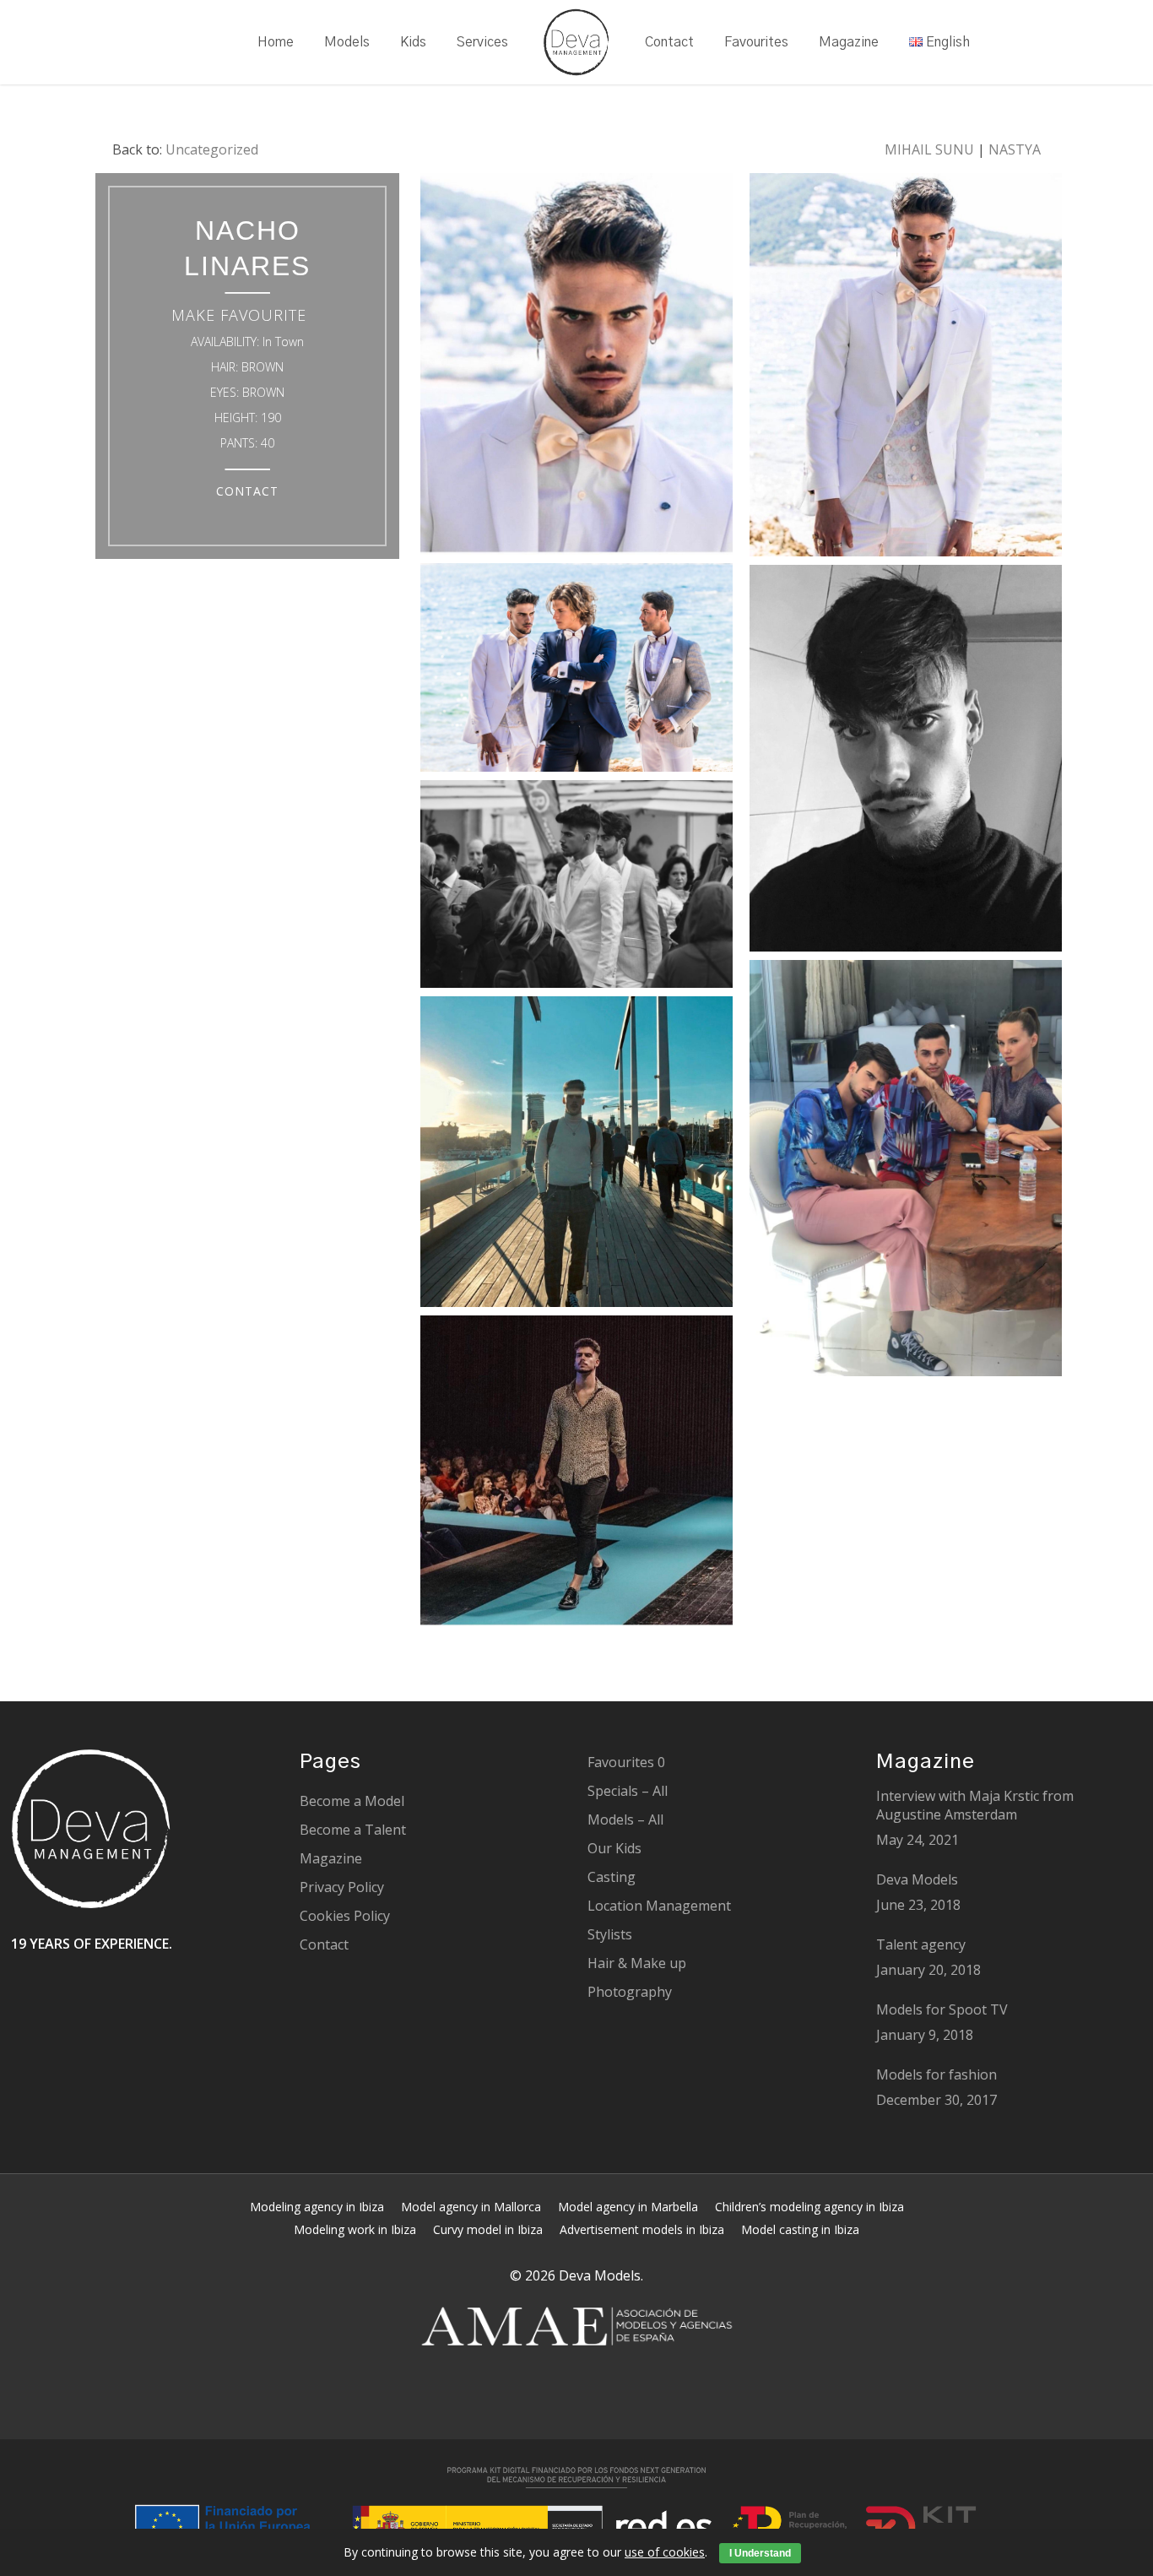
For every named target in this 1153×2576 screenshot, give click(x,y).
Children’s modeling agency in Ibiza (809, 2207)
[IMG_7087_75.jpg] (576, 368)
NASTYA (1015, 149)
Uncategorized (212, 149)
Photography (630, 1992)
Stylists (610, 1934)
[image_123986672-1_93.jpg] (906, 762)
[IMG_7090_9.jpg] (906, 369)
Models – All (625, 1819)
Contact (324, 1944)
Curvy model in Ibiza (488, 2229)
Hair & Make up (637, 1963)
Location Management (659, 1906)
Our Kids (614, 1848)
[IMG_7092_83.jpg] (576, 1475)
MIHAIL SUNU (929, 149)
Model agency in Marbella (628, 2207)
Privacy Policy (342, 1887)
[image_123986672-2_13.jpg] (576, 1155)
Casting (612, 1877)
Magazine (331, 1858)
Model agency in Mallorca (471, 2207)
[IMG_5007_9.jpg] (576, 672)
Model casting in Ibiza (800, 2229)
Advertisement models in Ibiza (642, 2229)
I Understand (760, 2553)
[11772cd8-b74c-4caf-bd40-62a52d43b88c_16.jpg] (906, 1172)
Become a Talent (353, 1830)
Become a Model (352, 1801)
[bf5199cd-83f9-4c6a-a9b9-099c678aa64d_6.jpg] (576, 889)
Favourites (626, 1762)
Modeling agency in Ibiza (317, 2207)
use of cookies (665, 2552)
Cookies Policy (345, 1916)
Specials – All (628, 1791)
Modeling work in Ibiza (355, 2229)
